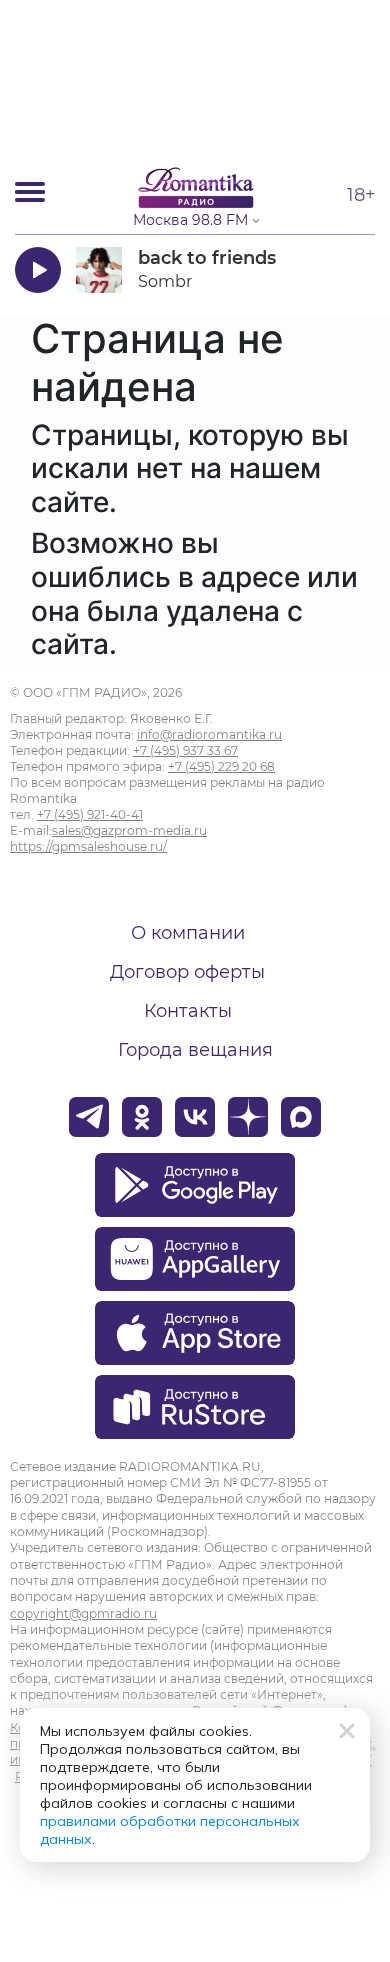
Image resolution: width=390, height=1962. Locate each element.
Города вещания (195, 1050)
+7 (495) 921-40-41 (90, 814)
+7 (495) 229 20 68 (221, 766)
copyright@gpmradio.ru (83, 1613)
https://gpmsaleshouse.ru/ (88, 846)
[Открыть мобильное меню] (30, 192)
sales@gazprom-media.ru (129, 830)
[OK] (142, 1117)
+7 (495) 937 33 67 (185, 750)
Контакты (188, 1011)
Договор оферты (187, 972)
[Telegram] (89, 1117)
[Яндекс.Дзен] (248, 1117)
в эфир (317, 269)
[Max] (301, 1117)
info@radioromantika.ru (209, 734)
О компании (188, 933)
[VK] (195, 1117)
